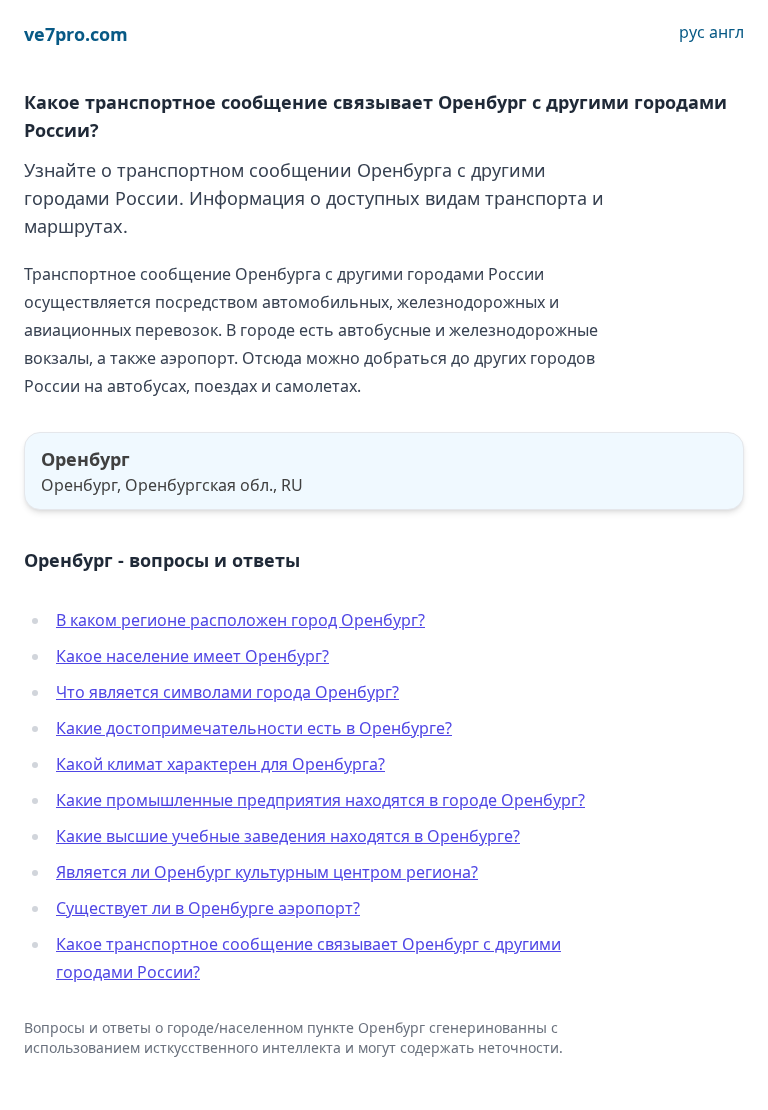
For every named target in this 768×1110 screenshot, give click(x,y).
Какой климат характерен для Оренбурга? (220, 764)
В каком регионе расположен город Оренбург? (240, 620)
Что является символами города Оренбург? (227, 692)
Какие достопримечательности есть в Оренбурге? (254, 728)
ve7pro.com (76, 34)
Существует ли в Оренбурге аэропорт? (208, 908)
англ (726, 32)
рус (692, 32)
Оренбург (85, 459)
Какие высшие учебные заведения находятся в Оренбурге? (288, 836)
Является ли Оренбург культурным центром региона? (267, 872)
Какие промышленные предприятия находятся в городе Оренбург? (320, 800)
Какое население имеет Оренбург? (192, 656)
